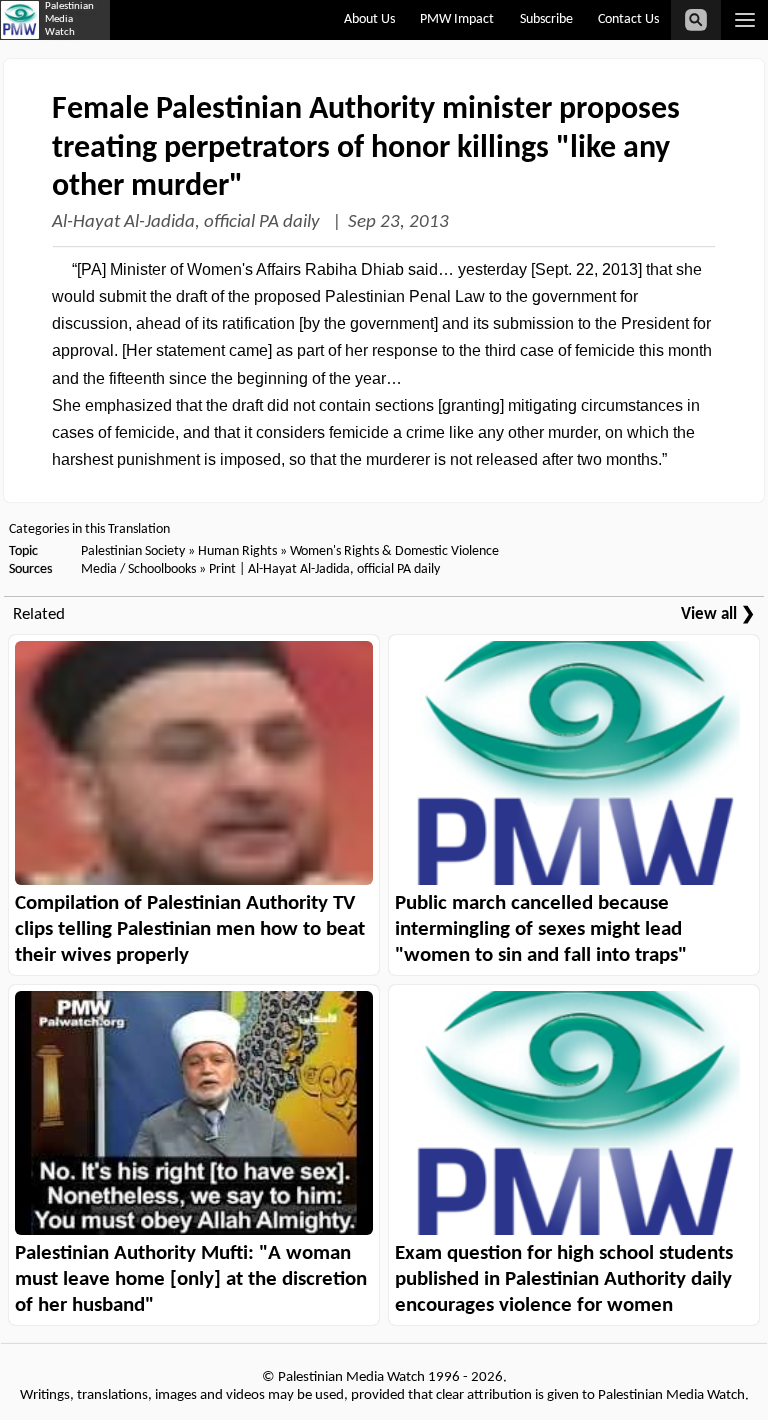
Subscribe (546, 19)
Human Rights (237, 551)
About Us (369, 19)
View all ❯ (718, 614)
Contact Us (628, 19)
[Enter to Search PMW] (696, 20)
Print (222, 569)
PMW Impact (457, 19)
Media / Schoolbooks (138, 569)
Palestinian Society (133, 551)
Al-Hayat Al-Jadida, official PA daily (188, 222)
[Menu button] (744, 20)
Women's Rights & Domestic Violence (394, 551)
